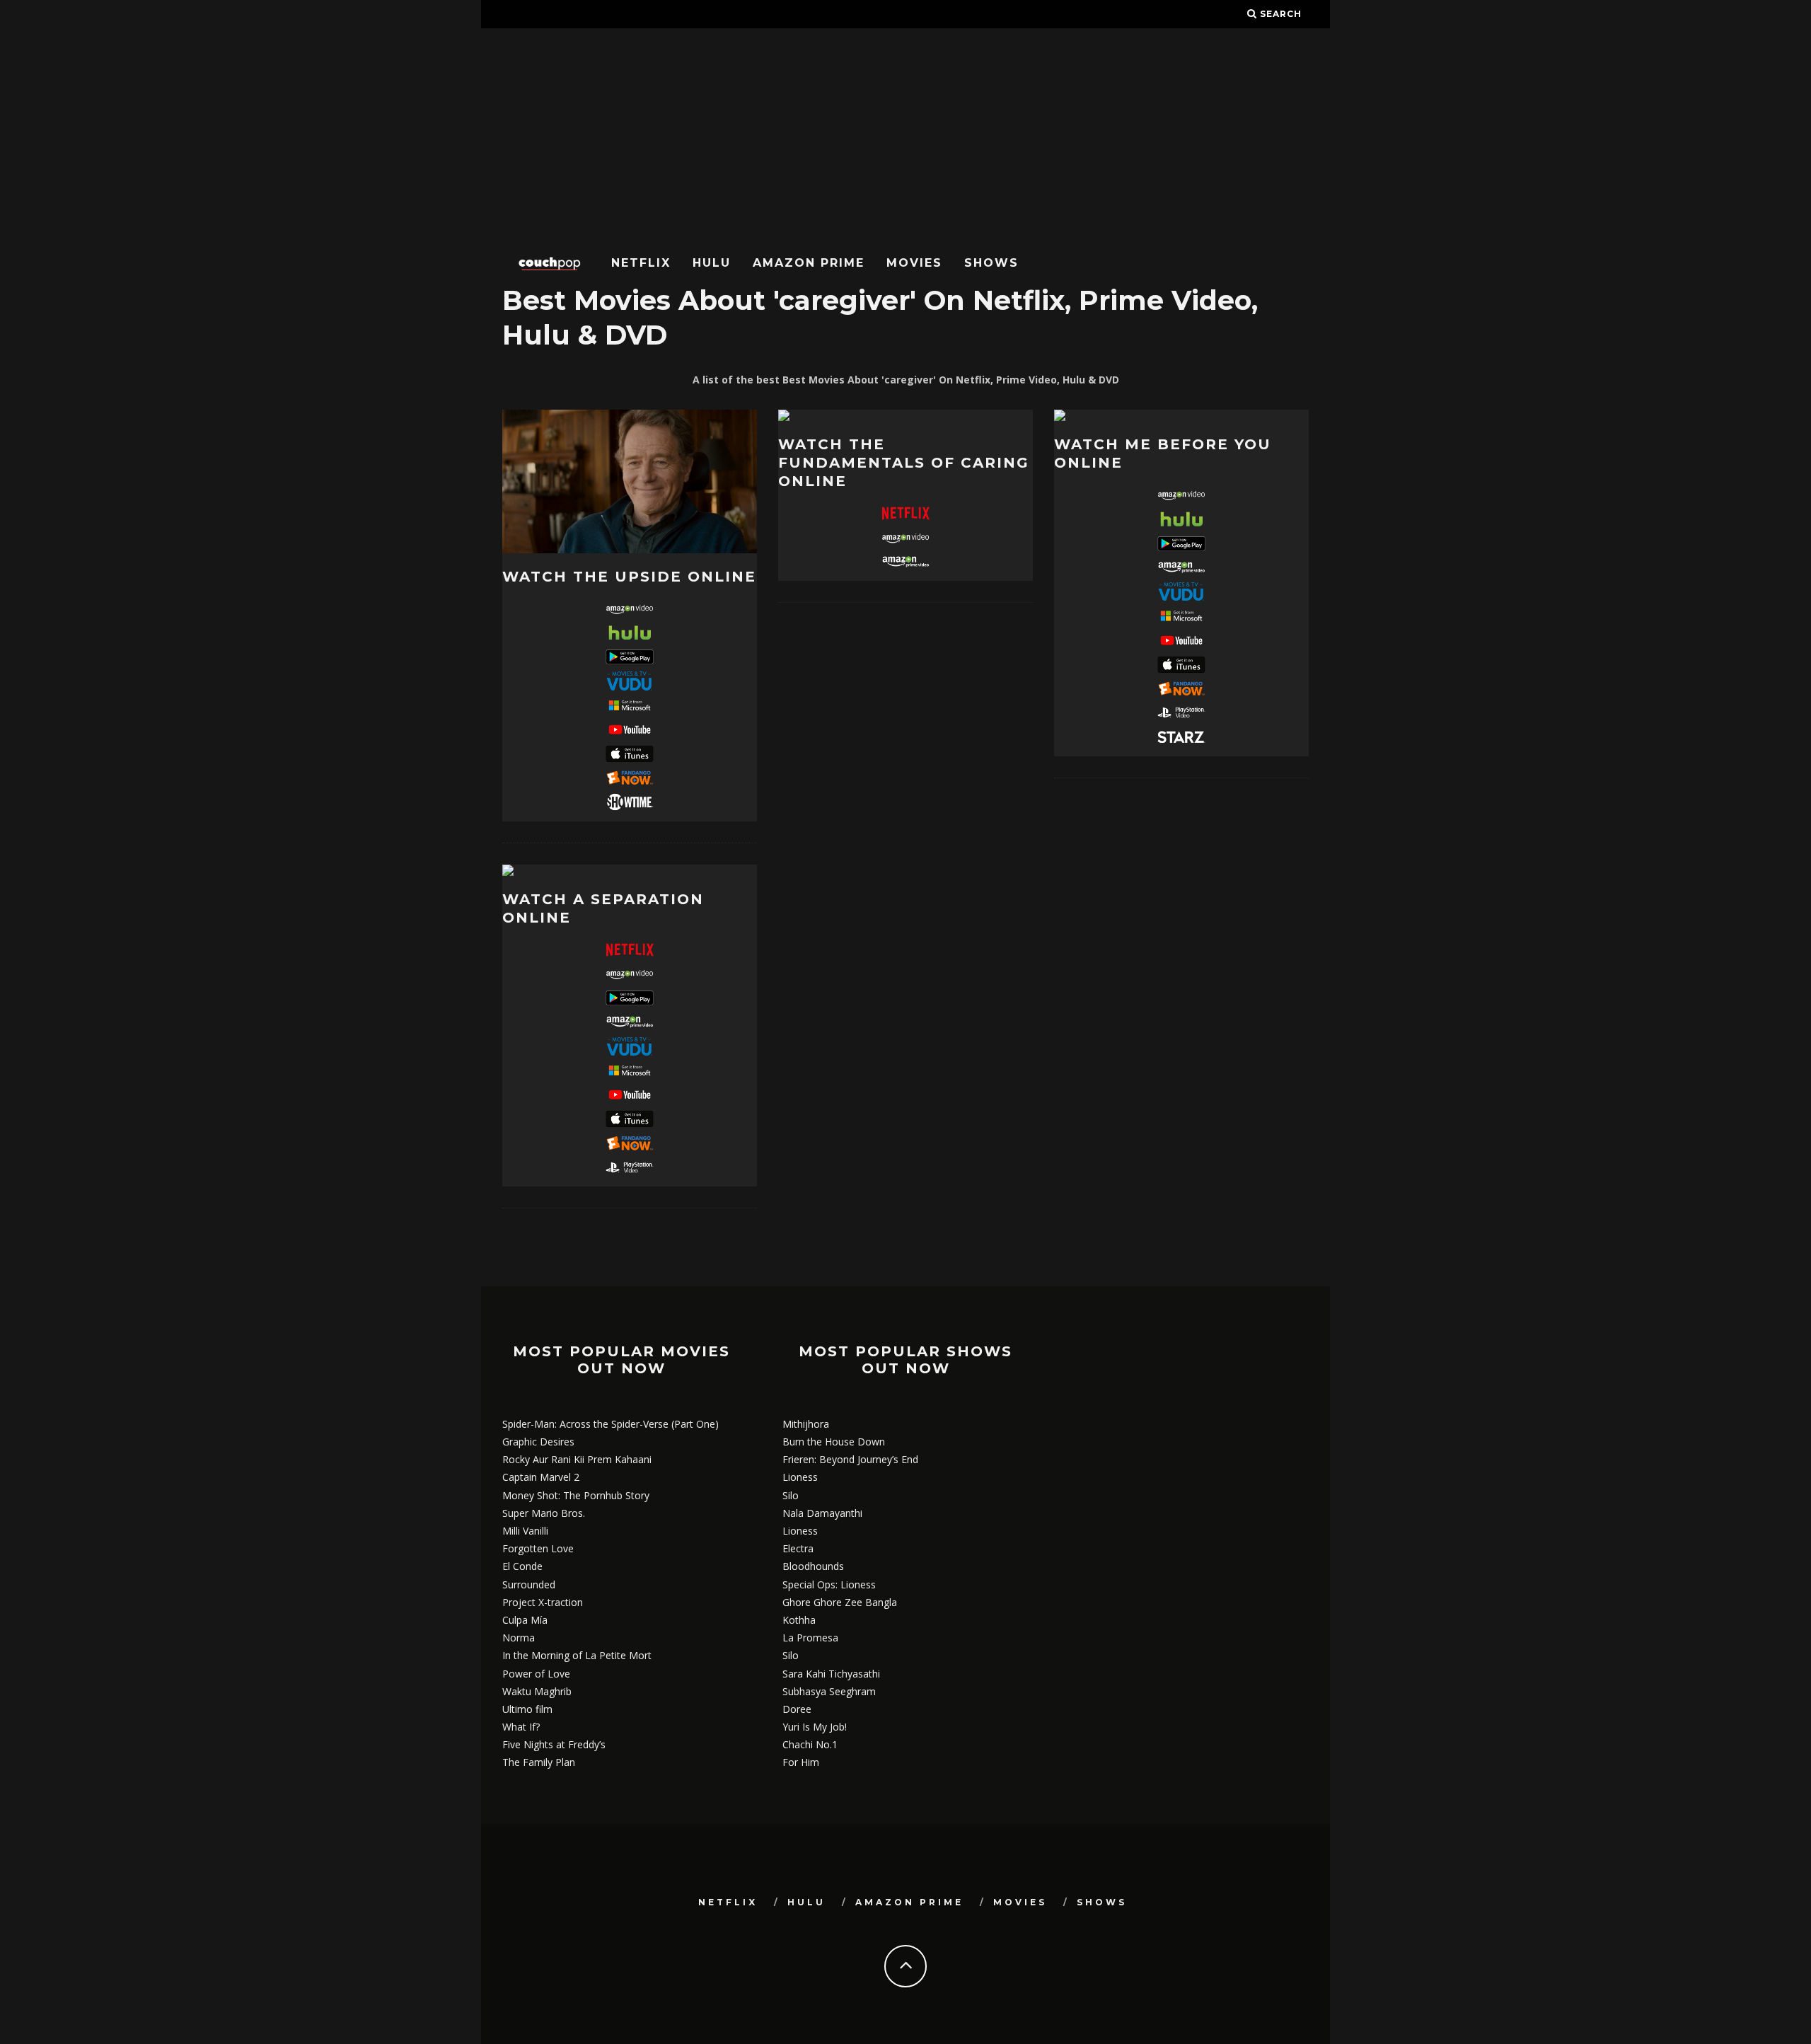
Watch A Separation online (603, 908)
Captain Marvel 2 (541, 1477)
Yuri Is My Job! (815, 1727)
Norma (519, 1638)
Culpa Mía (525, 1620)
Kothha (799, 1620)
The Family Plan (539, 1762)
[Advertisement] (905, 134)
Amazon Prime (809, 263)
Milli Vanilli (525, 1531)
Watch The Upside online (629, 577)
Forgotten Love (538, 1548)
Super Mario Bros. (544, 1513)
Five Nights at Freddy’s (554, 1744)
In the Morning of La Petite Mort (577, 1655)
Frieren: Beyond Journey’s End (850, 1459)
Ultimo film (527, 1709)
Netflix (641, 263)
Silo (791, 1495)
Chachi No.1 (810, 1744)
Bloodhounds (813, 1566)
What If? (521, 1727)
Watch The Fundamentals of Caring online (904, 463)
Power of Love (536, 1674)
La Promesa (810, 1638)
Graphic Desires (538, 1442)
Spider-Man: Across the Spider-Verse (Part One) (611, 1424)
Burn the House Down (834, 1442)
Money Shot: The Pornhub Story (576, 1495)
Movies (914, 263)
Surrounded (529, 1584)
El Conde (522, 1566)
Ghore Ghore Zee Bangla (840, 1602)
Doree (797, 1709)
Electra (798, 1548)
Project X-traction (543, 1602)
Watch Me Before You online (1163, 454)
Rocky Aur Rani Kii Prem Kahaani (577, 1459)
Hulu (712, 263)
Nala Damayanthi (822, 1513)
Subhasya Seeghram (829, 1691)
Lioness (800, 1477)
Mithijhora (806, 1424)
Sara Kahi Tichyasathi (831, 1674)
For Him (801, 1762)
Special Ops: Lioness (829, 1584)
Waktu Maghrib (537, 1691)
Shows (991, 263)
